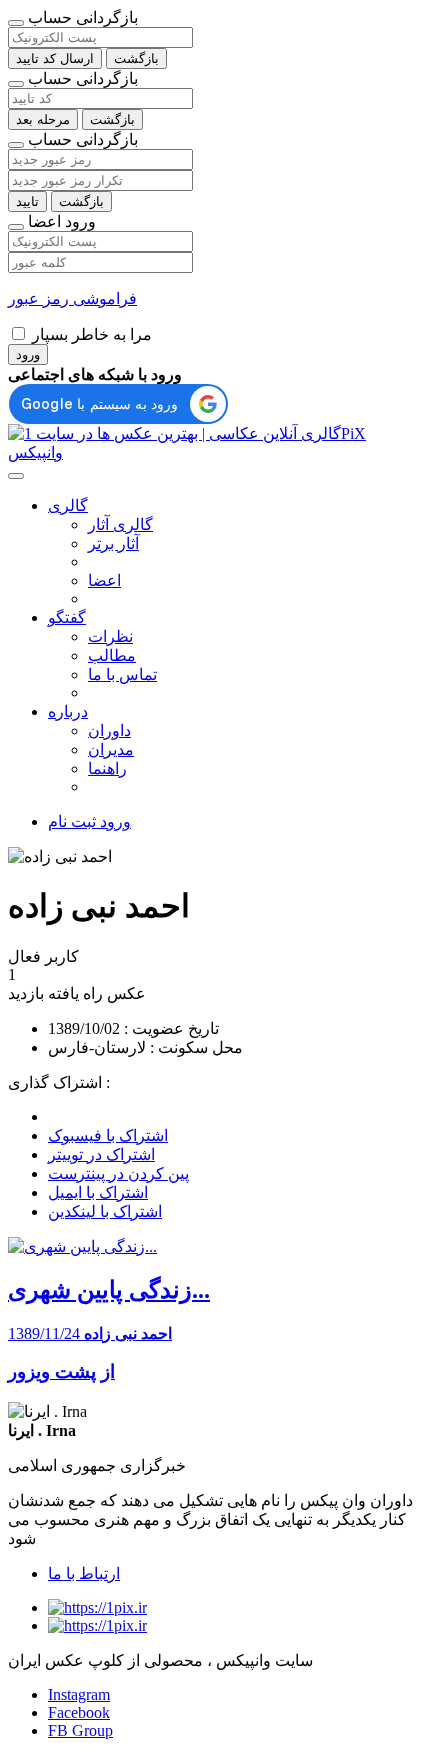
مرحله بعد (43, 119)
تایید (27, 201)
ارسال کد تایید (55, 58)
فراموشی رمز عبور (72, 298)
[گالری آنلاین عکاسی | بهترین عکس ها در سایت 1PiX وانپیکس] (215, 452)
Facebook (79, 1712)
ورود (28, 354)
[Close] (16, 23)
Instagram (79, 1694)
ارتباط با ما (84, 1573)
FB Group (80, 1730)
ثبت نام (72, 821)
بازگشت (136, 58)
